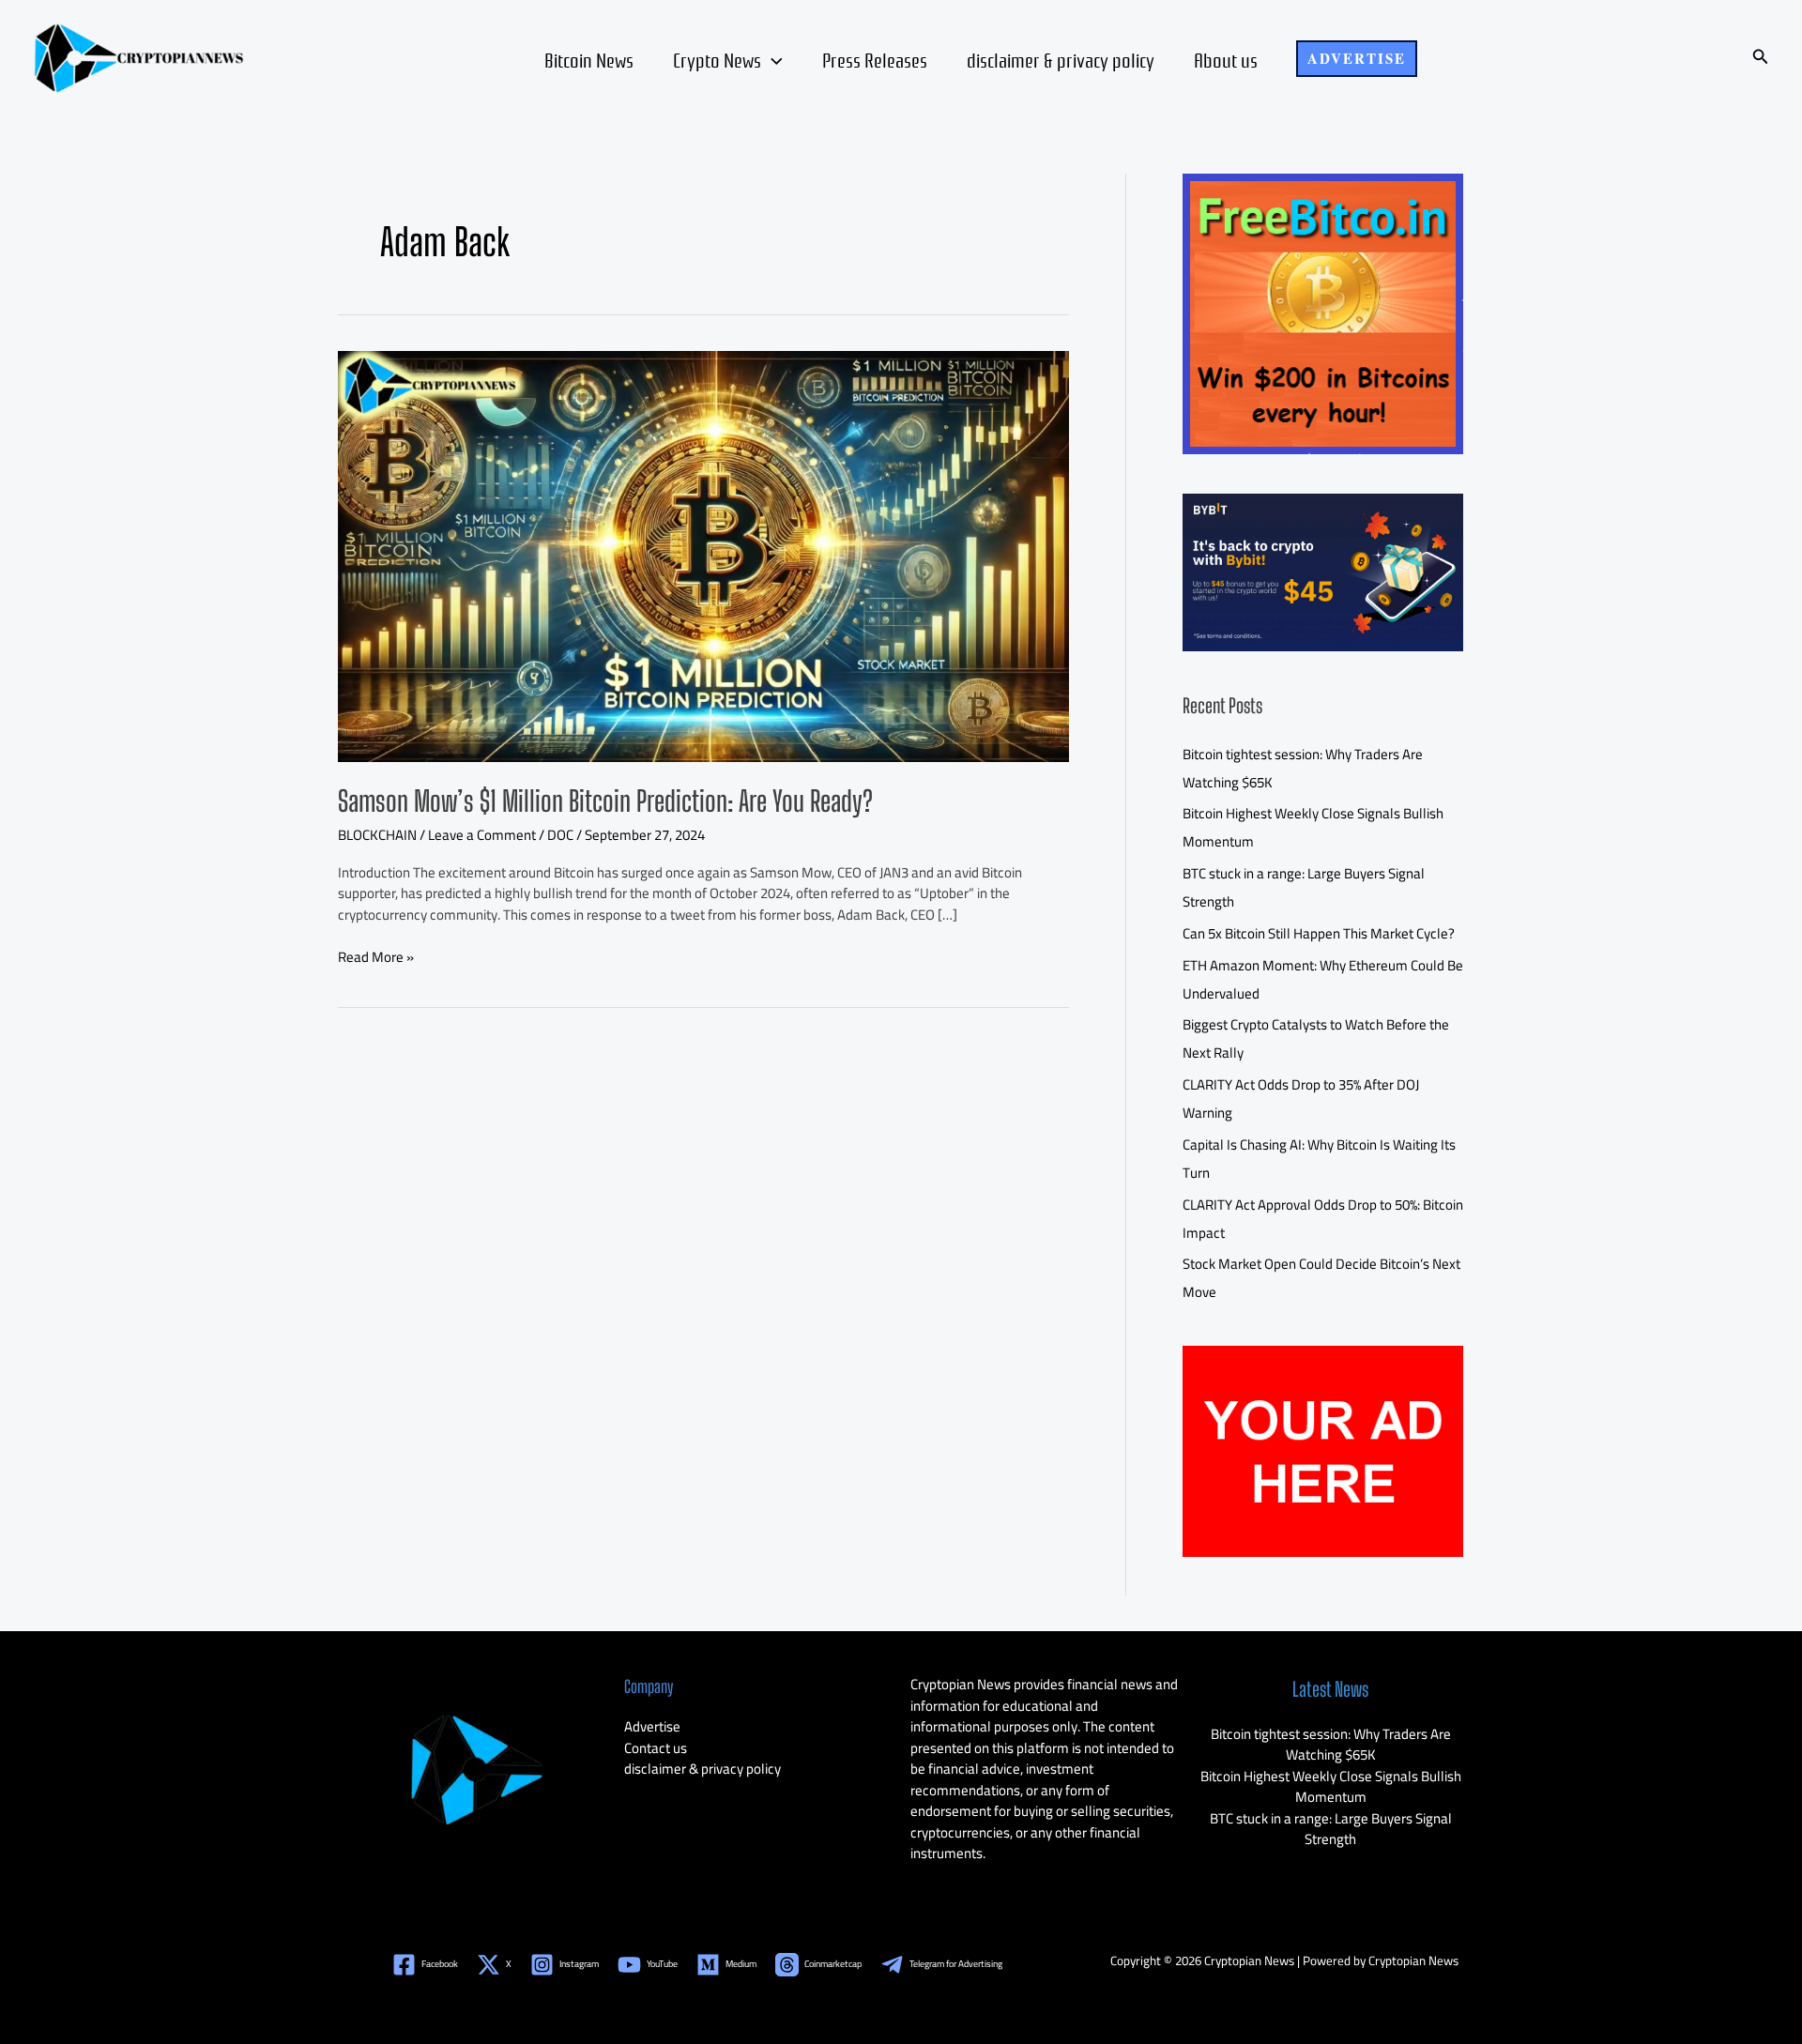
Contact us (656, 1748)
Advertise (652, 1726)
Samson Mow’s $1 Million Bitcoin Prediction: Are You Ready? (605, 801)
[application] (772, 59)
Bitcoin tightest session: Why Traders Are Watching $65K (1331, 1745)
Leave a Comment (482, 835)
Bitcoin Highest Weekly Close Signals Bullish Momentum (1331, 1787)
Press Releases (875, 59)
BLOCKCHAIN (377, 835)
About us (1226, 59)
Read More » (376, 958)
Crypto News (717, 59)
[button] (1357, 59)
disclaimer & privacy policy (1061, 59)
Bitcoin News (589, 59)
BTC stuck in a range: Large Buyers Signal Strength (1331, 1829)
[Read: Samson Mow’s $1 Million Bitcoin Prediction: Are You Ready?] (703, 554)
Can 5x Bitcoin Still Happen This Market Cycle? (1319, 933)
